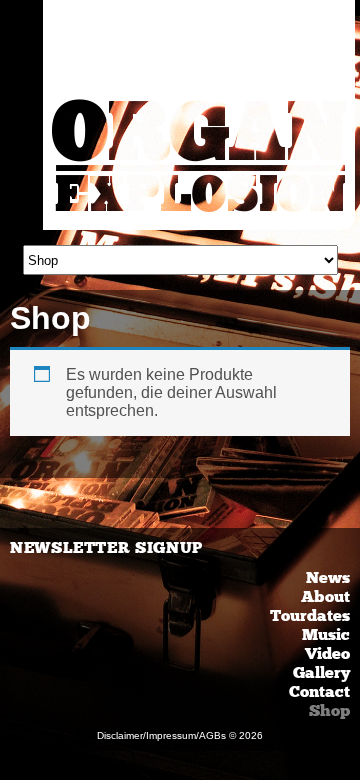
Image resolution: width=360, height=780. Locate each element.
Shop (329, 710)
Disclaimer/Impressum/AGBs (161, 735)
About (325, 596)
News (328, 577)
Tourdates (310, 615)
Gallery (321, 672)
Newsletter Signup (106, 547)
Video (327, 653)
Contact (319, 691)
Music (326, 634)
